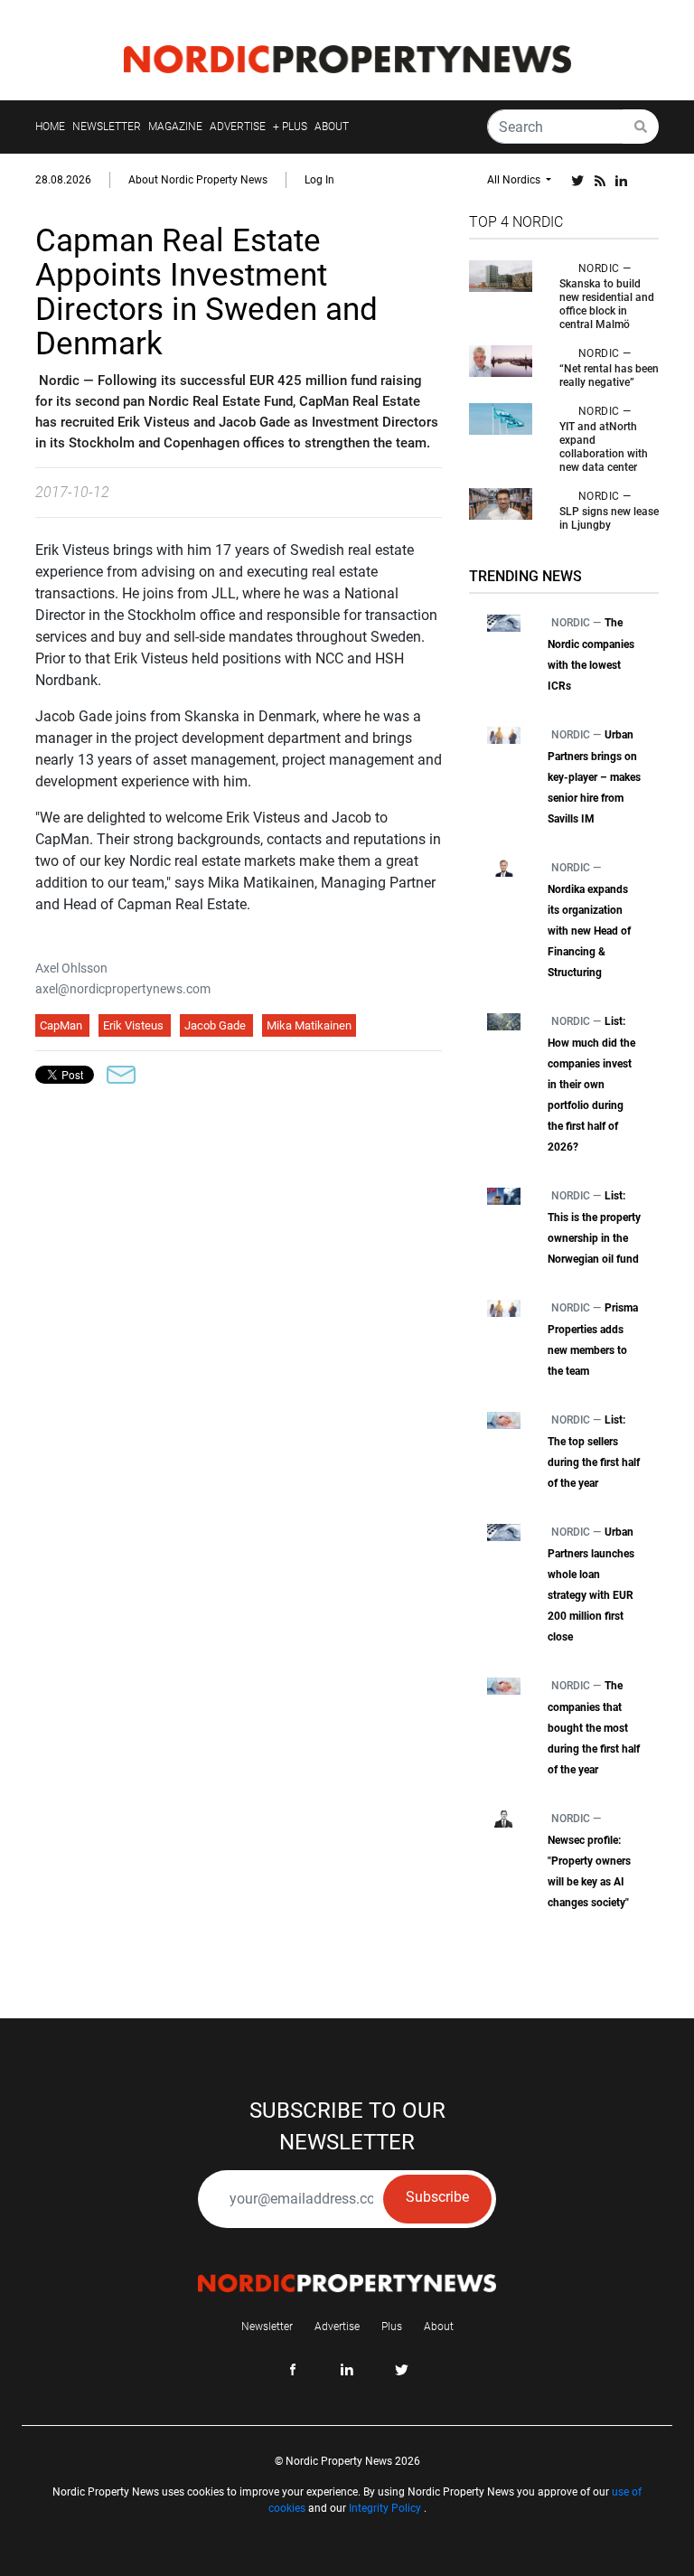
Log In (319, 180)
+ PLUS (290, 127)
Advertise (337, 2327)
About (439, 2327)
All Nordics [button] (515, 180)
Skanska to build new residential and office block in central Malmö (607, 304)
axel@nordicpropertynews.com (123, 989)
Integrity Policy (385, 2508)
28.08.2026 (63, 180)
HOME (50, 127)
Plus (392, 2327)
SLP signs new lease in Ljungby (609, 518)
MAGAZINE (175, 127)
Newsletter (267, 2327)
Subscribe (437, 2197)
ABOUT (332, 127)
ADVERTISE (238, 127)
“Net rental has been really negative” (609, 376)
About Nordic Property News (198, 180)
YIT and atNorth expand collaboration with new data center (604, 447)
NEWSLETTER (107, 127)
